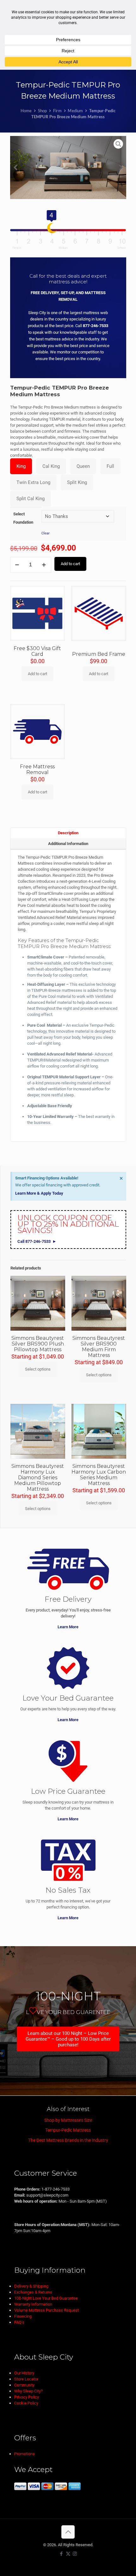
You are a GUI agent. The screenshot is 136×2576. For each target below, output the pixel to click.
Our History (24, 2373)
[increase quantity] (44, 565)
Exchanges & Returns (33, 2292)
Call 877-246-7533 (34, 1241)
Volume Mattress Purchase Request (46, 2310)
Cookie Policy (26, 2403)
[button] (15, 168)
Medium (75, 111)
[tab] (68, 833)
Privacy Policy (27, 2397)
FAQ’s (19, 2322)
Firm (57, 111)
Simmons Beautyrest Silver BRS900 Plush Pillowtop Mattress (38, 1344)
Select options (38, 1369)
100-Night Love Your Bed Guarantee (46, 2298)
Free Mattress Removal (37, 769)
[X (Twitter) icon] (68, 2554)
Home (26, 111)
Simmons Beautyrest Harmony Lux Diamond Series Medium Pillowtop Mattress (38, 1478)
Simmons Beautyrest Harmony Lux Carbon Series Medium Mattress (99, 1475)
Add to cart (70, 564)
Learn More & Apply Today (39, 1193)
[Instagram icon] (75, 2554)
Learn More (68, 1627)
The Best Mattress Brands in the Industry (68, 2140)
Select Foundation (23, 518)
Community (24, 2385)
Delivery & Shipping (31, 2286)
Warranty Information (33, 2304)
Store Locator (26, 2379)
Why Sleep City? (28, 2391)
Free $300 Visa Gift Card (37, 651)
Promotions (25, 2454)
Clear (46, 533)
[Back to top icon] (68, 2532)
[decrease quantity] (17, 565)
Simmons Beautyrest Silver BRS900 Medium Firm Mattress (99, 1347)
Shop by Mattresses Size (68, 2120)
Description (68, 833)
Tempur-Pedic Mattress (68, 2130)
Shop (43, 111)
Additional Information (68, 844)
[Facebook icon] (62, 2554)
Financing (23, 2316)
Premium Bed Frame (99, 654)
